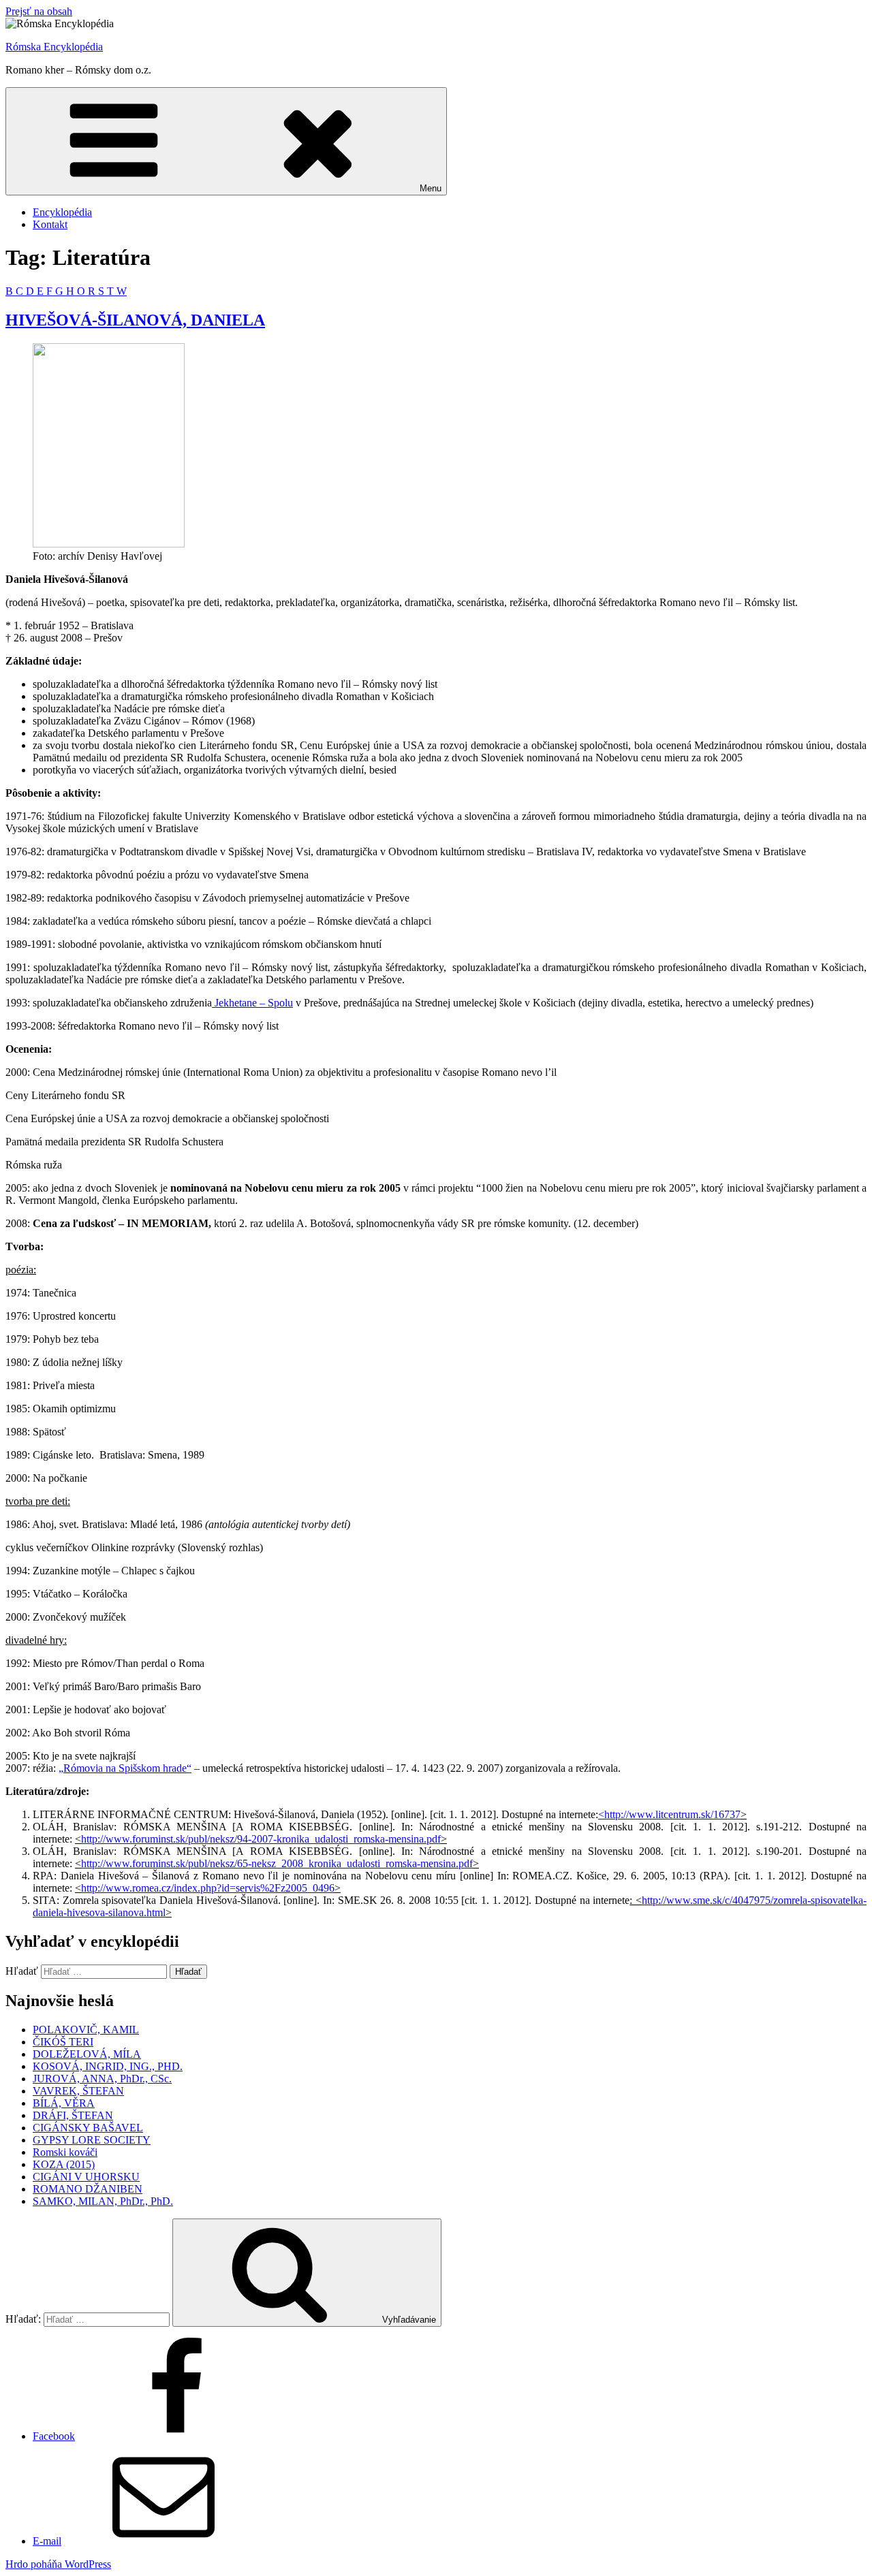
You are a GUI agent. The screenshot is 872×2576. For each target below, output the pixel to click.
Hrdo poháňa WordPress (58, 2564)
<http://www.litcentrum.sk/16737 (669, 1814)
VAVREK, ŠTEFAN (78, 2091)
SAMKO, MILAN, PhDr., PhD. (103, 2201)
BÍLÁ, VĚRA (64, 2103)
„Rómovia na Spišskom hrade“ (125, 1768)
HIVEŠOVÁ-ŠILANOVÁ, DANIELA (135, 320)
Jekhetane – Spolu (252, 1003)
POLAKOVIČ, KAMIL (86, 2030)
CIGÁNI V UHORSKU (86, 2177)
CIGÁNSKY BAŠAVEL (88, 2128)
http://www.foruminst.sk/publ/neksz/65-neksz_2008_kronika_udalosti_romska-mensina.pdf (277, 1863)
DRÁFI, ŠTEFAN (73, 2115)
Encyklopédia (62, 212)
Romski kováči (65, 2152)
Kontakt (50, 224)
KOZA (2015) (64, 2164)
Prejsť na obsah (39, 11)
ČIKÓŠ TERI (63, 2042)
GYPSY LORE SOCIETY (92, 2140)
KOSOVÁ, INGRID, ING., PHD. (108, 2066)
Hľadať (22, 1971)
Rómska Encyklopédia (54, 47)
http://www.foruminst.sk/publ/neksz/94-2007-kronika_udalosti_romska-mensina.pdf (261, 1839)
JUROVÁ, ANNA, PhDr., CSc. (102, 2079)
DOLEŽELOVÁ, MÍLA (87, 2054)
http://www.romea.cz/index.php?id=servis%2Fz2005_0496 (208, 1888)
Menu (431, 188)
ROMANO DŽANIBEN (88, 2189)
